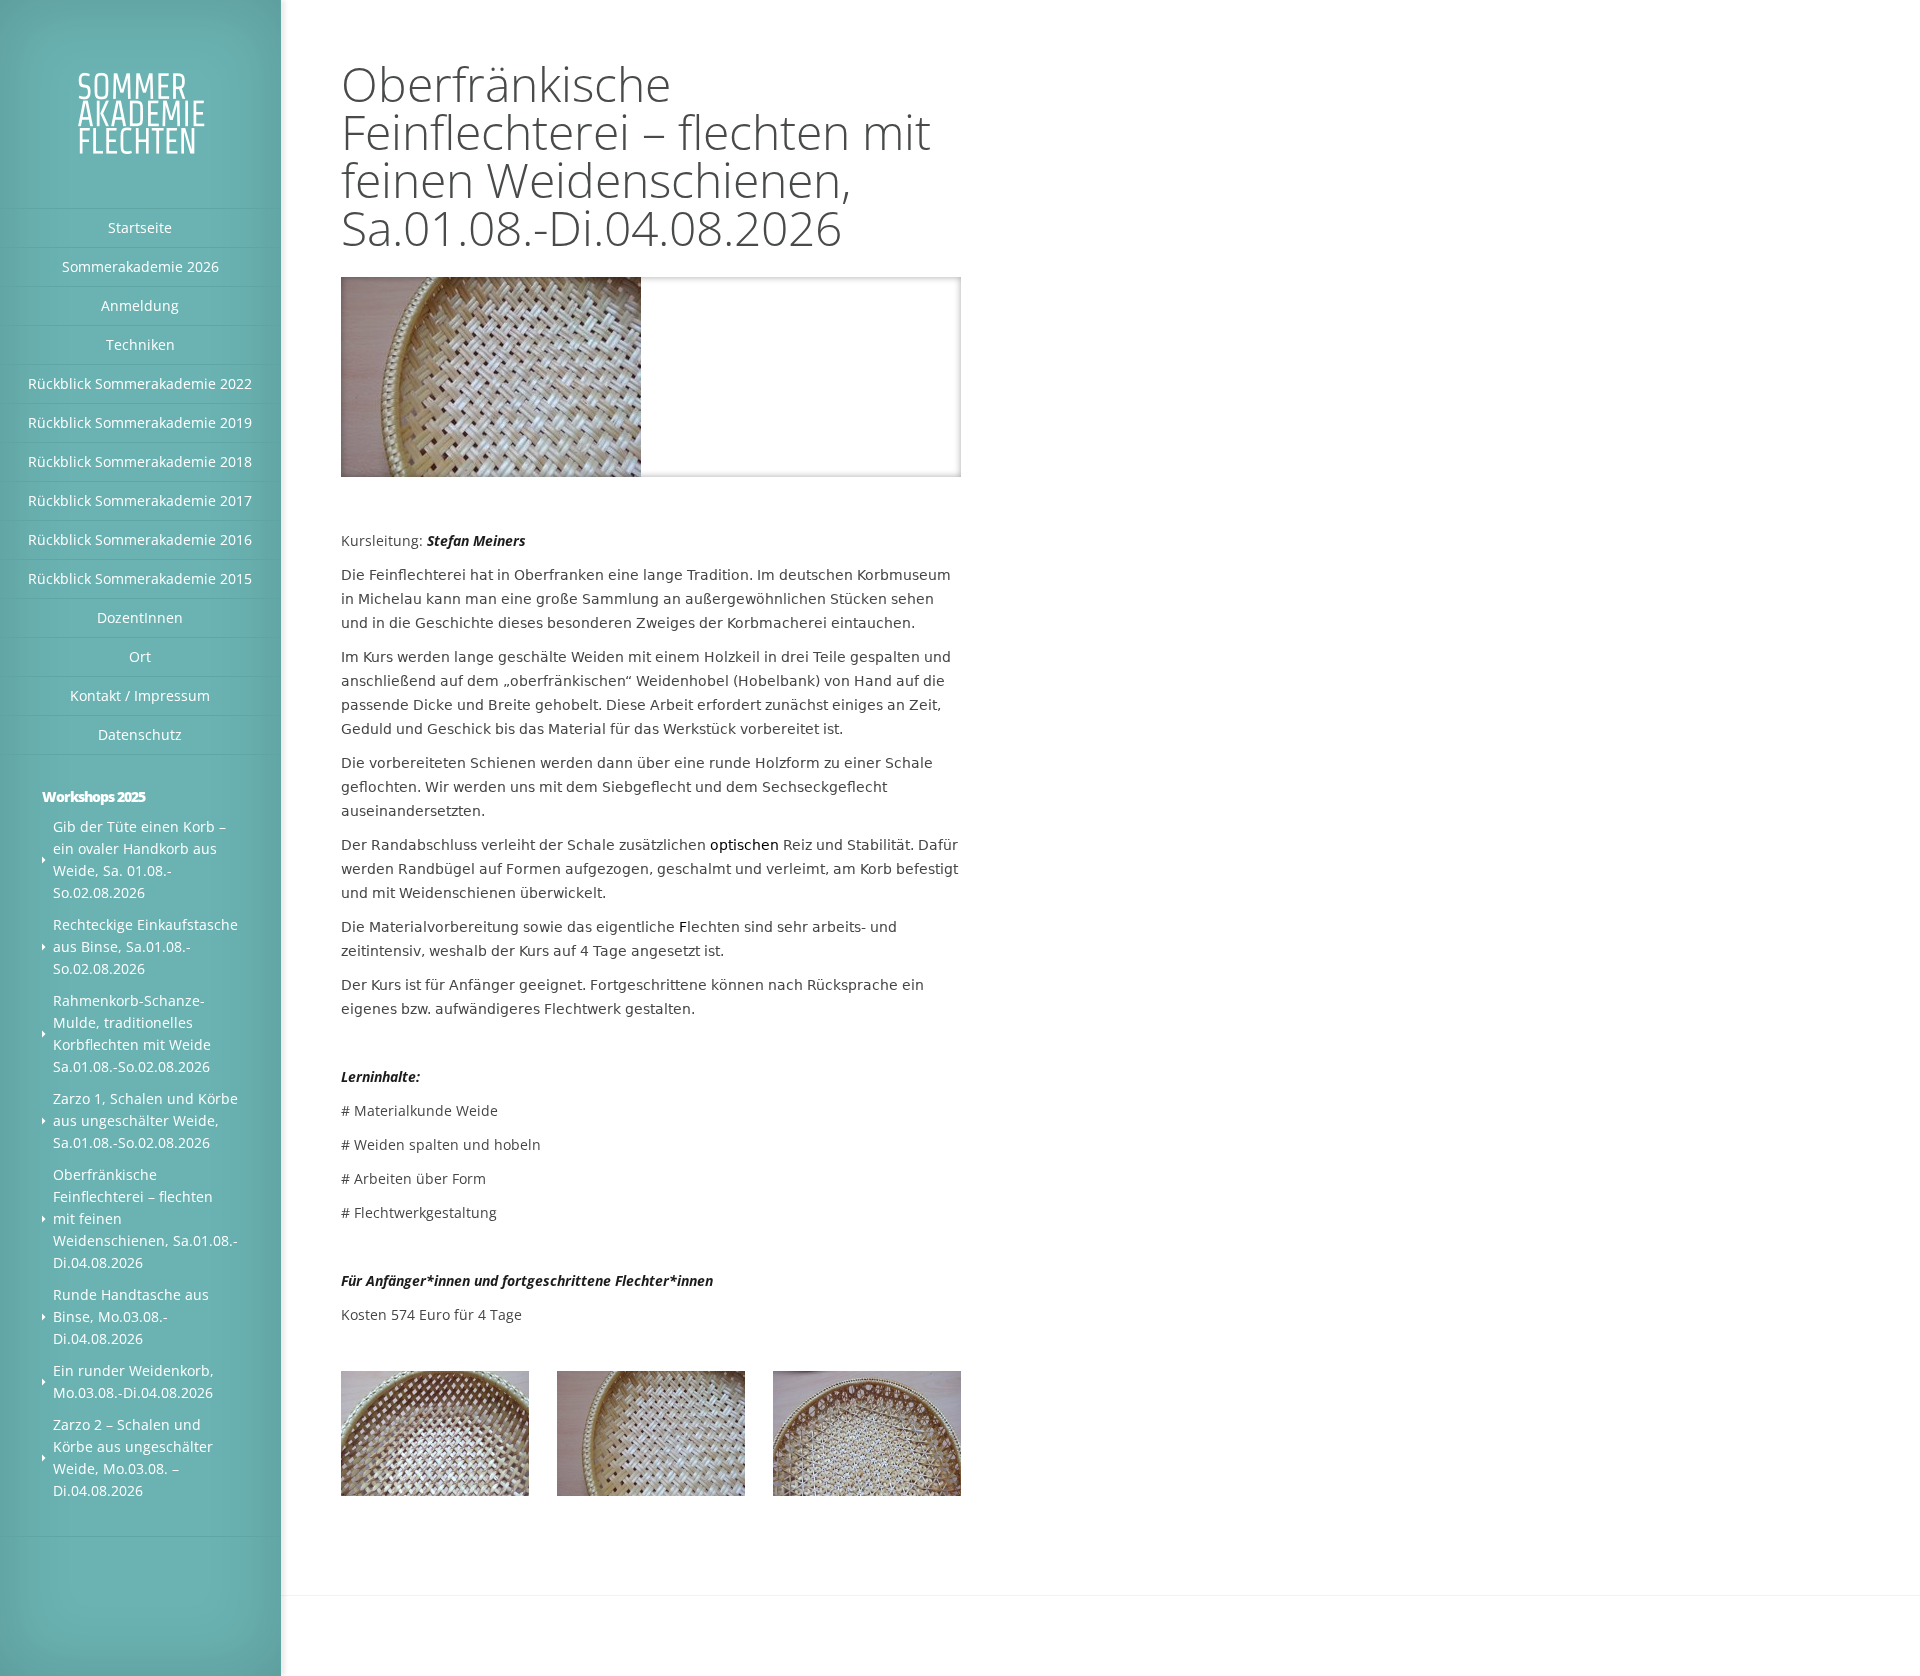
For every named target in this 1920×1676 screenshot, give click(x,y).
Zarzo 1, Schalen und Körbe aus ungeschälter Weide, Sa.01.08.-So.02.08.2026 (145, 1120)
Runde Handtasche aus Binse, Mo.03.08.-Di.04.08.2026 (131, 1316)
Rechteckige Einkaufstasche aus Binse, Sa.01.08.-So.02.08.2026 (145, 946)
